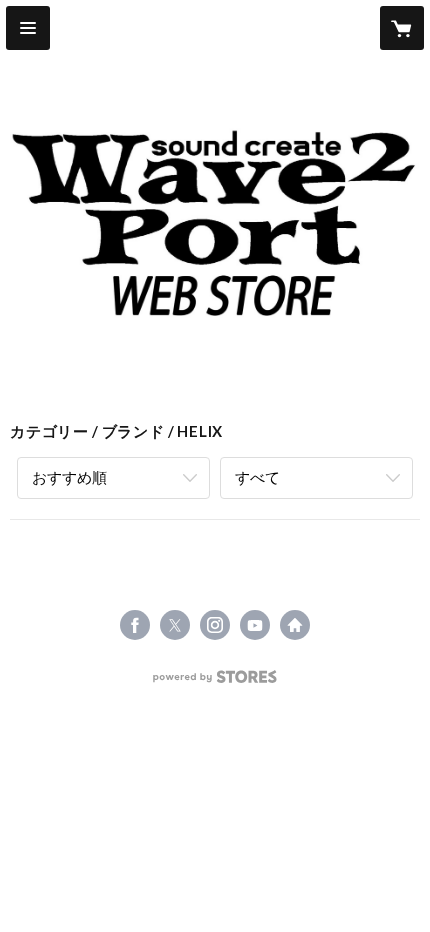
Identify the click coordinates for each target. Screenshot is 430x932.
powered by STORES (215, 682)
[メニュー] (28, 28)
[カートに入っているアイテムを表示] (402, 28)
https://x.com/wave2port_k (175, 625)
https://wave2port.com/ (295, 625)
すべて (257, 477)
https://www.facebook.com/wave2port (135, 625)
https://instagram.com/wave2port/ (215, 625)
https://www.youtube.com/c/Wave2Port (255, 625)
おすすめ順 (69, 477)
